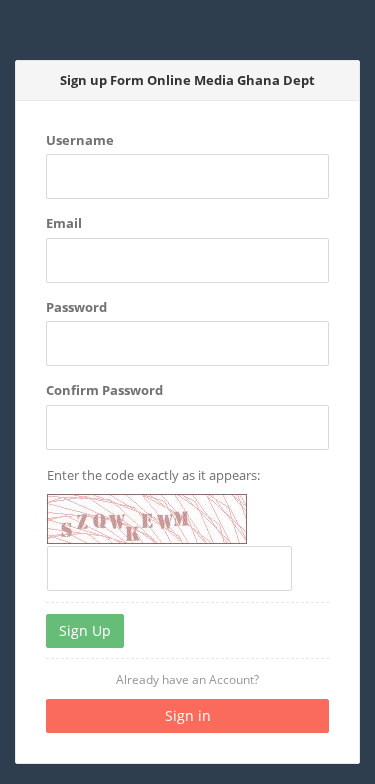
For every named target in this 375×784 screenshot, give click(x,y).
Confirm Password (104, 390)
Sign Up (85, 630)
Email (64, 223)
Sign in (188, 715)
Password (76, 307)
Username (80, 140)
